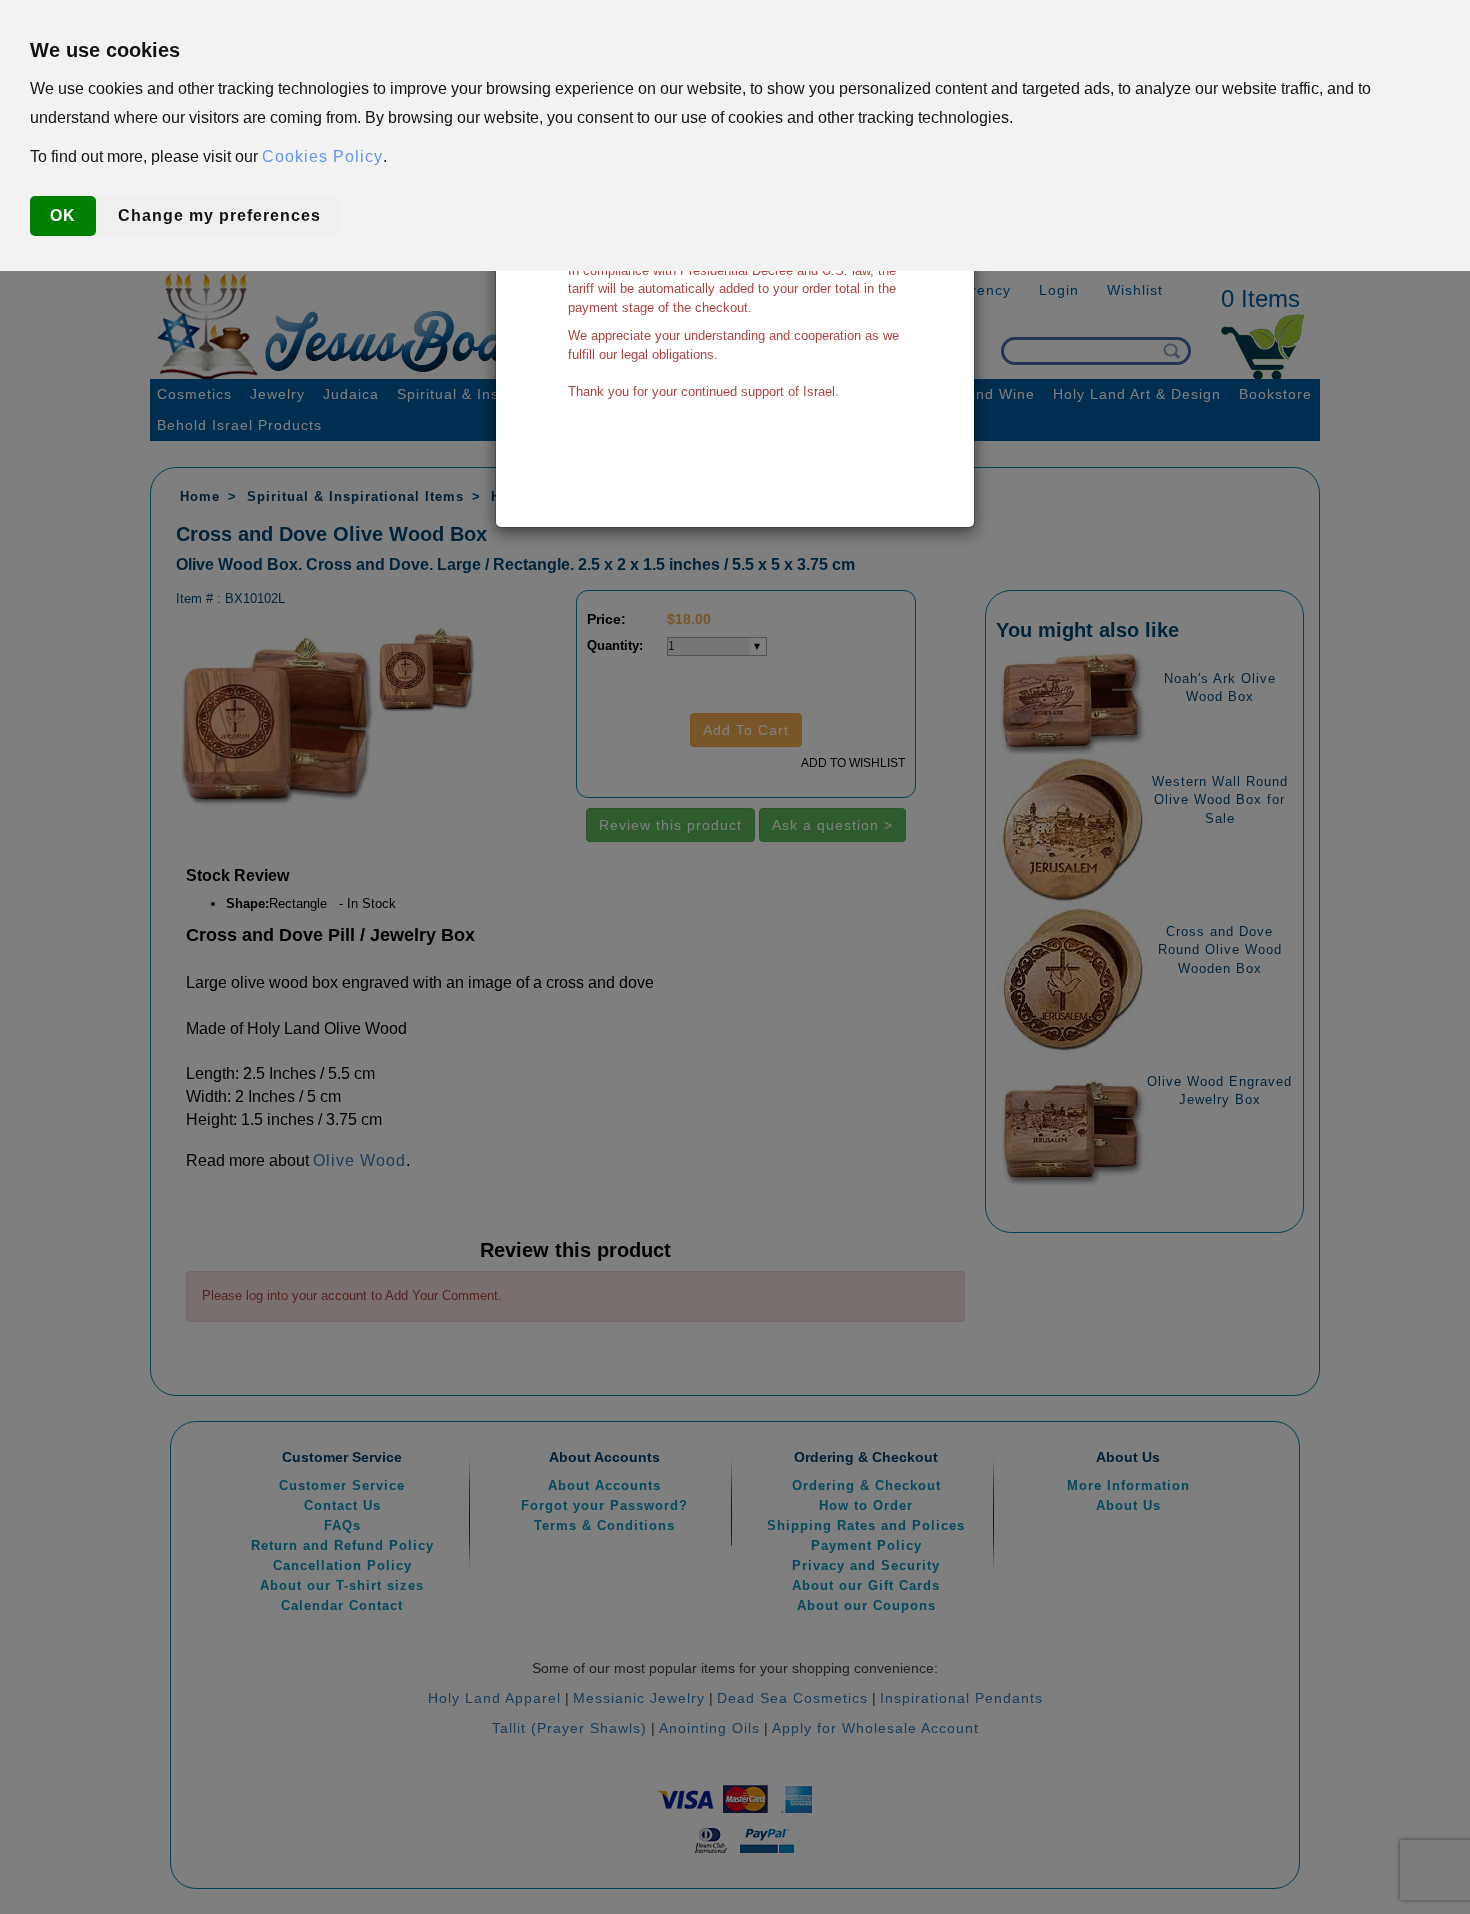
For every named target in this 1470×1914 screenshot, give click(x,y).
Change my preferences (219, 215)
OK (63, 215)
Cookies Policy (322, 156)
